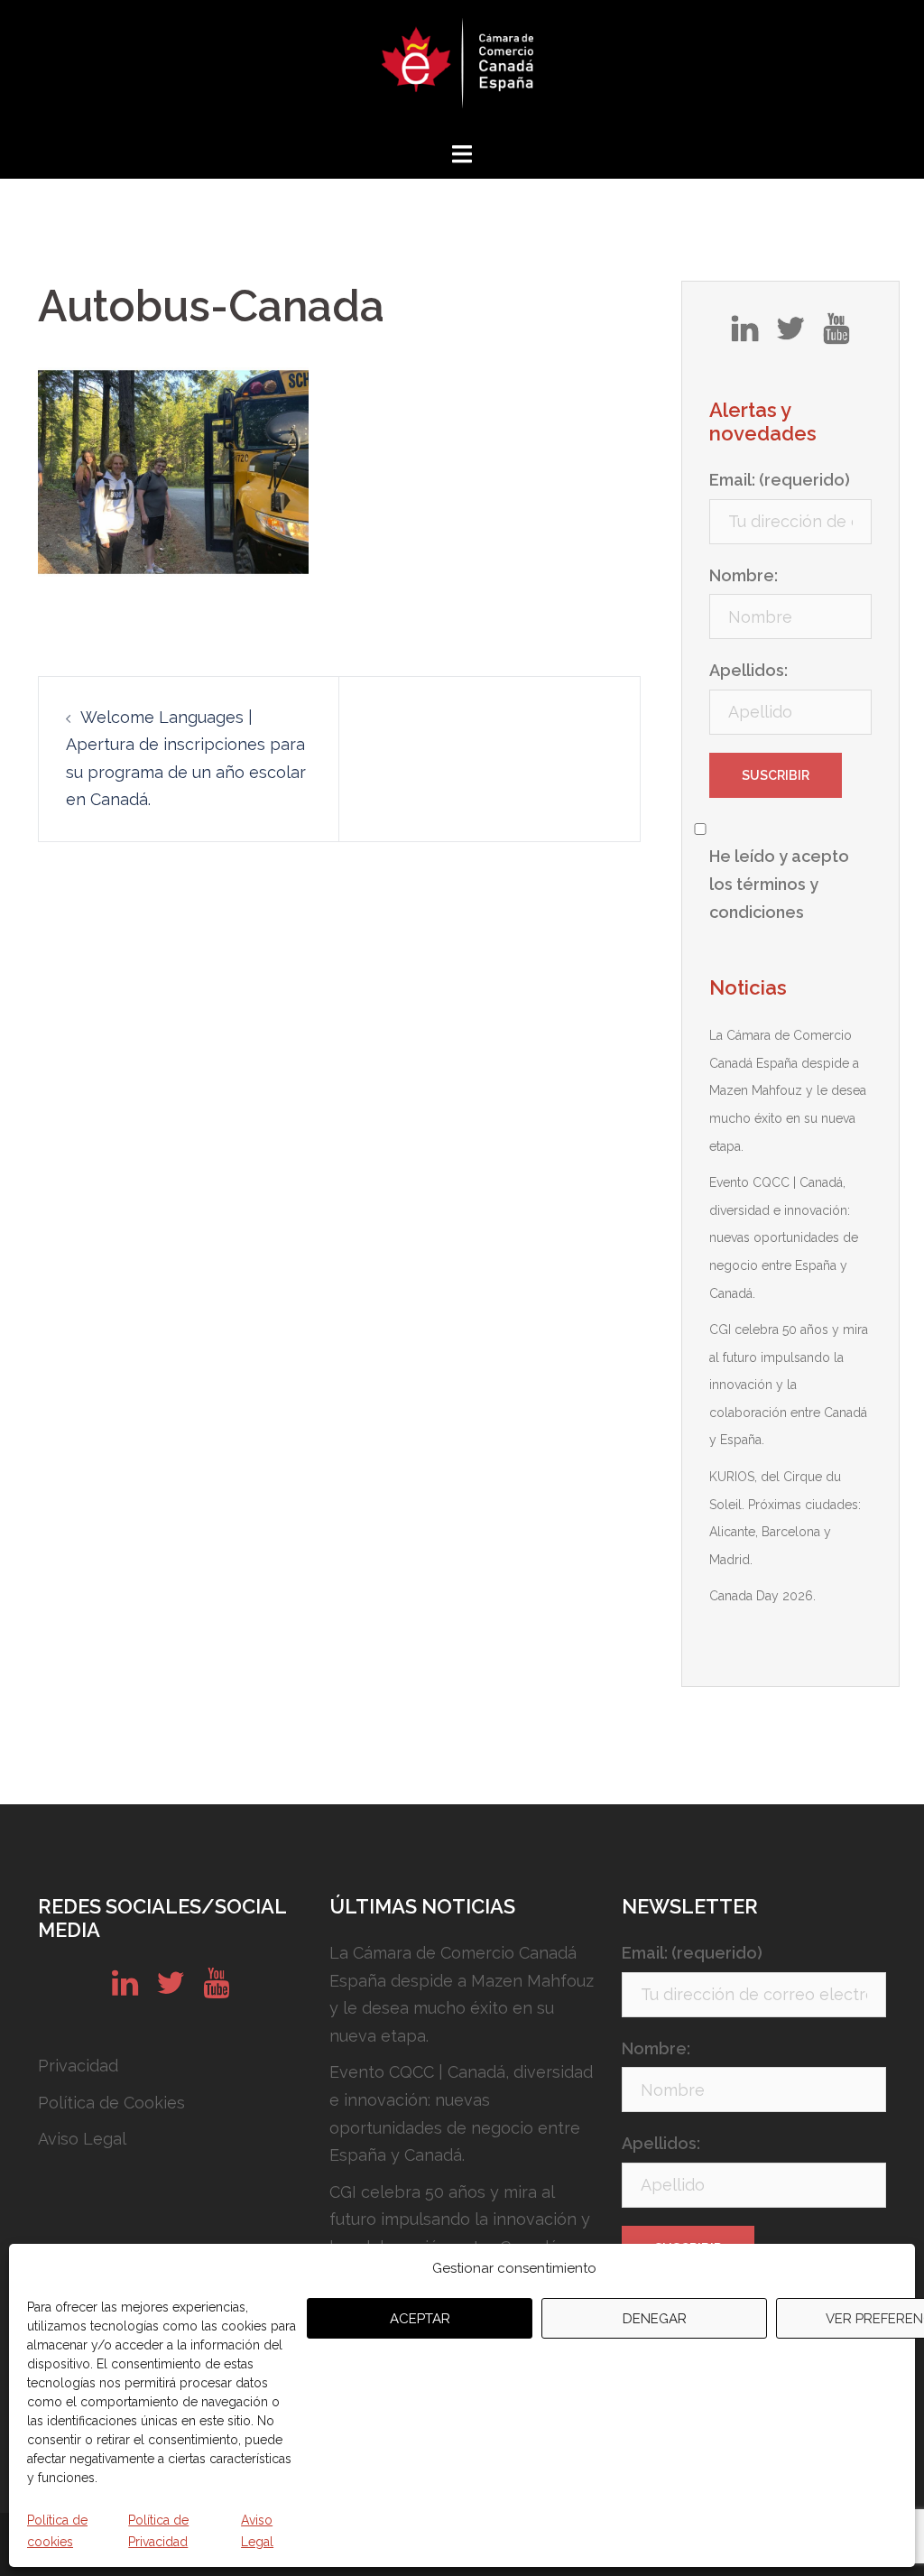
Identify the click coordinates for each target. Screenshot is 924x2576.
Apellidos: (748, 670)
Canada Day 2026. (762, 1596)
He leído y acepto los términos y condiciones (779, 884)
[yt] (836, 335)
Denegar (655, 2319)
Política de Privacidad (158, 2531)
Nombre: (744, 575)
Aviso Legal (257, 2531)
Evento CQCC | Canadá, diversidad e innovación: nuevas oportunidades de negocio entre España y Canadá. (784, 1237)
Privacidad (78, 2066)
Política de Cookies (111, 2103)
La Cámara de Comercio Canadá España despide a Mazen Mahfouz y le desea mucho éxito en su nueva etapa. (788, 1090)
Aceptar (420, 2319)
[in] (745, 335)
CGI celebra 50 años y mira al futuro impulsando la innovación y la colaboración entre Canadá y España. (789, 1385)
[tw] (790, 335)
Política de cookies (57, 2531)
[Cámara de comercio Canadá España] (462, 68)
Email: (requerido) (780, 480)
